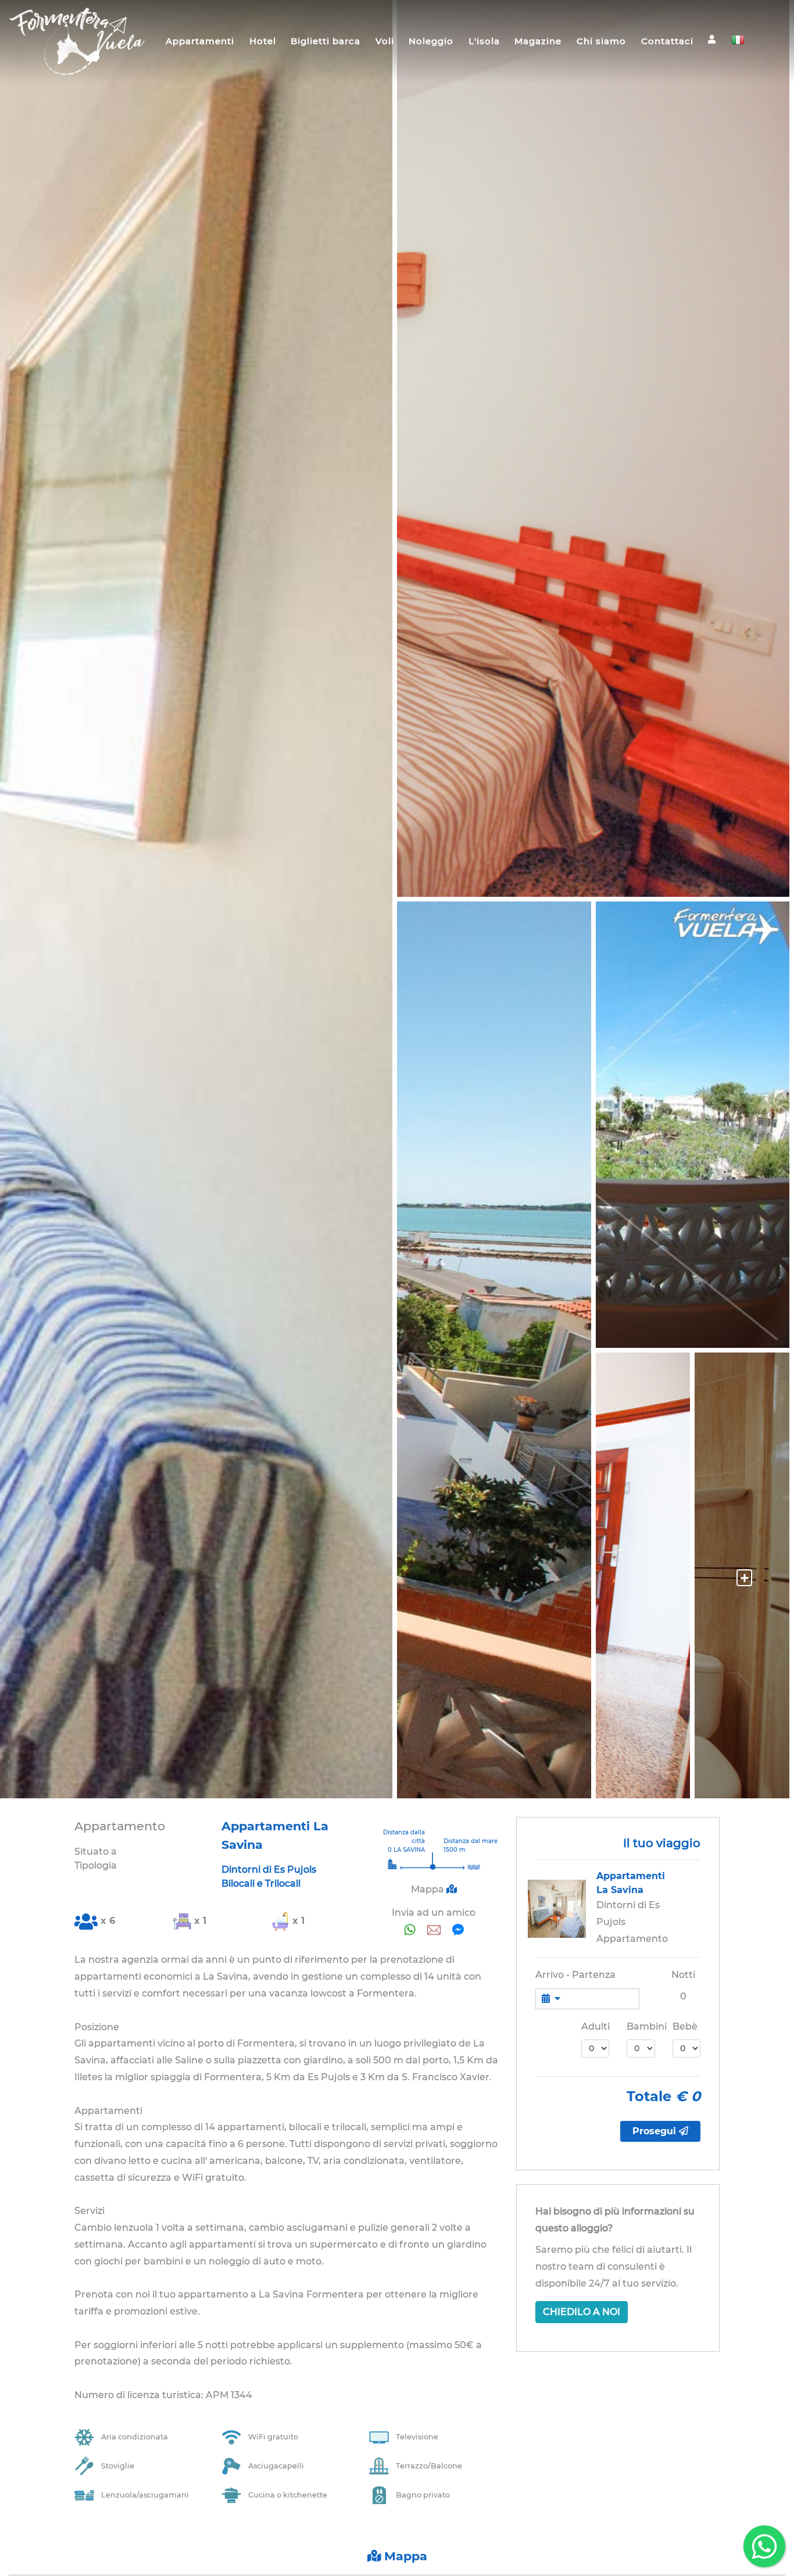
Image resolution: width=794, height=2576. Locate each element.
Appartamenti (200, 41)
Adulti (595, 2026)
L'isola (484, 41)
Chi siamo (601, 41)
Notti (683, 1975)
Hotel (263, 41)
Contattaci (667, 41)
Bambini (647, 2026)
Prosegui (656, 2131)
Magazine (538, 41)
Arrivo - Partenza (575, 1975)
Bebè (685, 2026)
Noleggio (431, 41)
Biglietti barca (326, 41)
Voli (385, 41)
